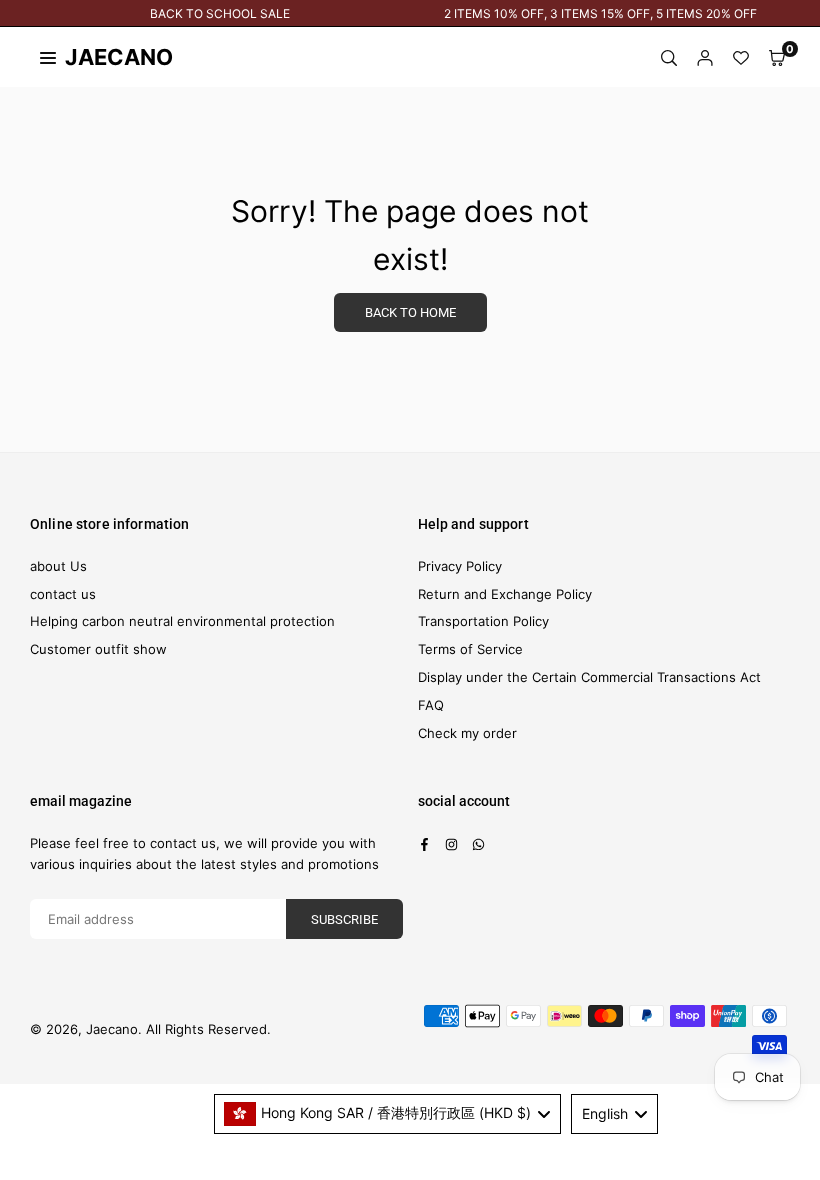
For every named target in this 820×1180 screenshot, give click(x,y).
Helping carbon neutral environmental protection (182, 621)
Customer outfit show (98, 649)
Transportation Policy (483, 621)
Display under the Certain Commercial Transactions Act (589, 677)
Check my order (467, 733)
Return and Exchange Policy (505, 594)
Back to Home (410, 312)
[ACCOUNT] (705, 57)
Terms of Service (470, 649)
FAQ (431, 705)
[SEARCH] (669, 57)
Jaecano (100, 57)
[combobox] (388, 1114)
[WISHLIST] (741, 57)
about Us (58, 566)
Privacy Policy (460, 566)
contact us (63, 594)
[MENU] (48, 57)
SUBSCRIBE (344, 919)
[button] (777, 57)
